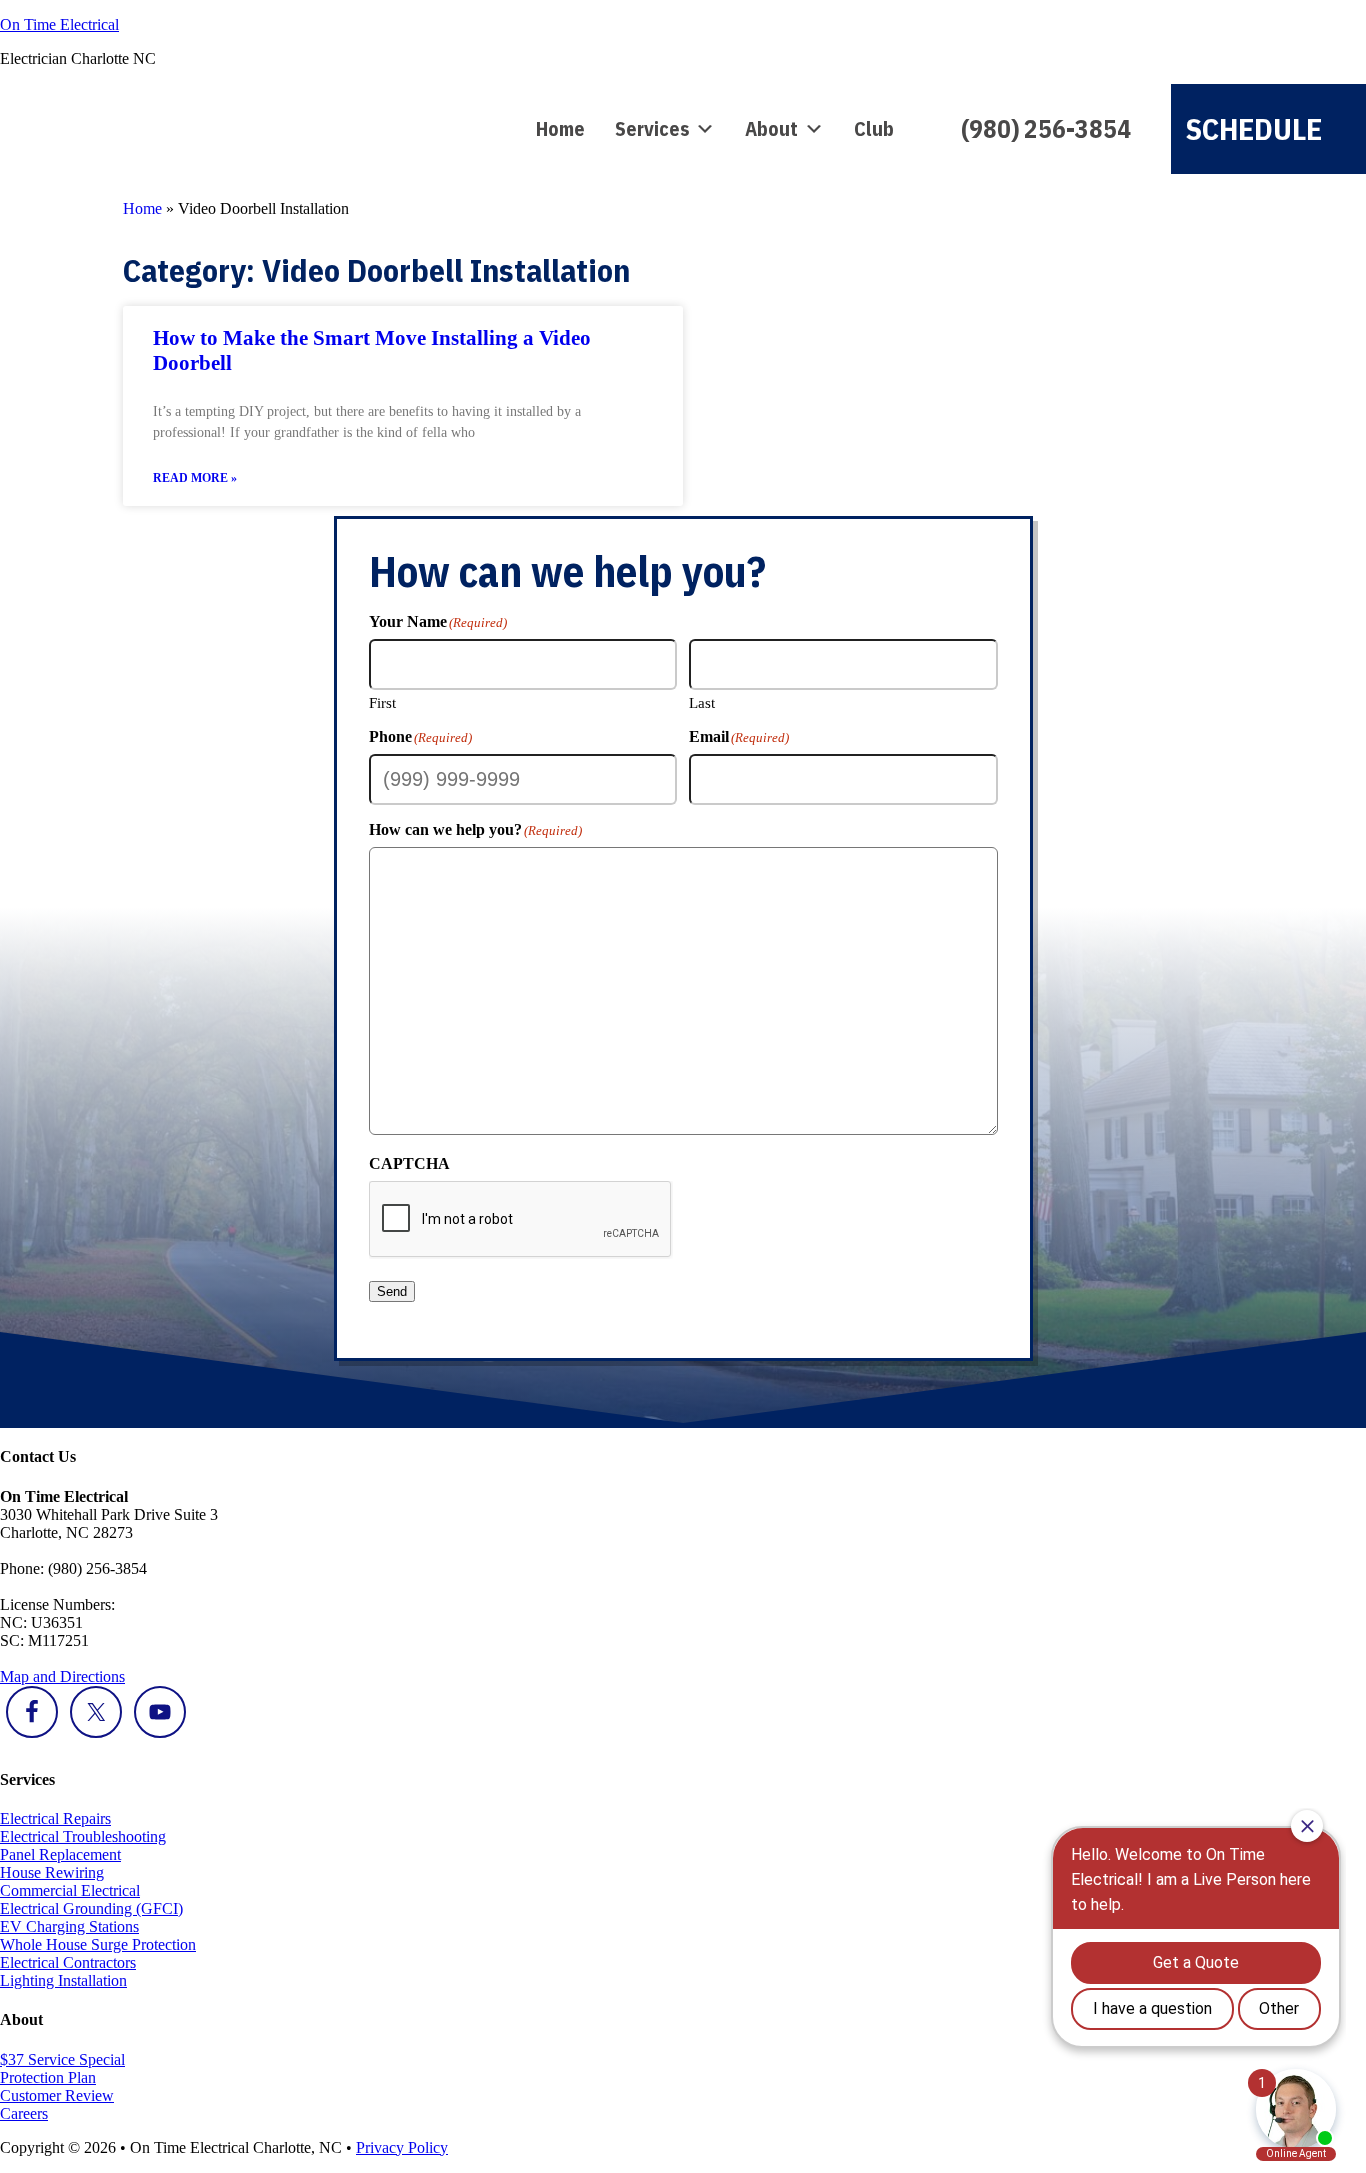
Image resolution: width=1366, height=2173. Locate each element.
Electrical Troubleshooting (83, 1836)
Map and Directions (62, 1676)
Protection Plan (48, 2077)
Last (702, 703)
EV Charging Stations (69, 1926)
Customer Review (57, 2095)
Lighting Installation (63, 1980)
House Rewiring (52, 1872)
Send (392, 1291)
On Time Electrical (59, 24)
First (382, 703)
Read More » (195, 478)
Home (560, 128)
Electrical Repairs (55, 1818)
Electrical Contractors (68, 1962)
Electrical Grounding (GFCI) (91, 1908)
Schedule (1254, 128)
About (771, 128)
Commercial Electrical (70, 1890)
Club (874, 128)
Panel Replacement (60, 1854)
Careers (24, 2113)
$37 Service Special (62, 2059)
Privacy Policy (402, 2147)
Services (652, 128)
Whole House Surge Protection (98, 1944)
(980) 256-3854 (1046, 128)
